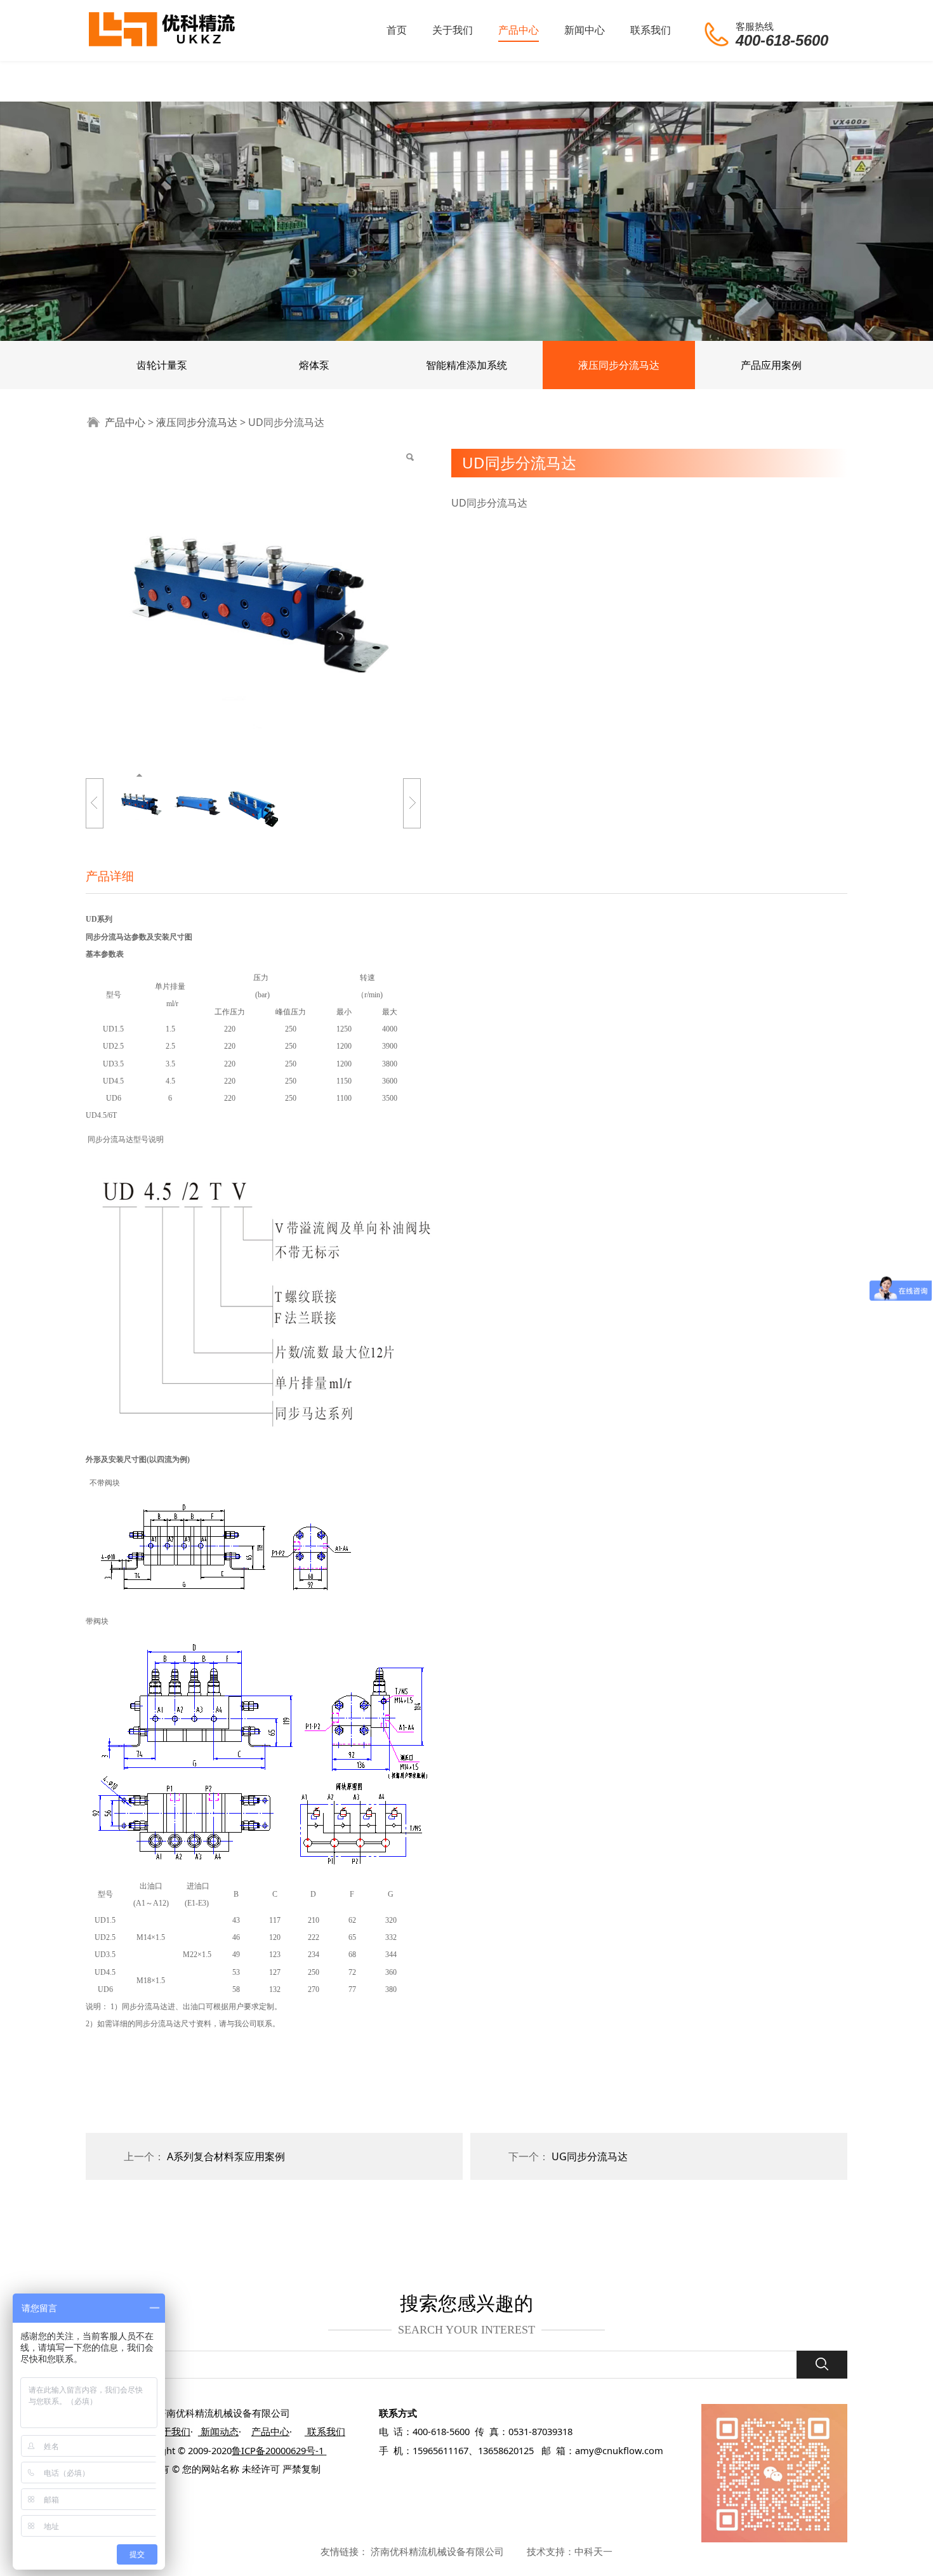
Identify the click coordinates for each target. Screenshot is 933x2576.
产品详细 (110, 876)
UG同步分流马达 (590, 2156)
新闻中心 (585, 30)
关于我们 (453, 30)
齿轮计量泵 (162, 365)
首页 (397, 30)
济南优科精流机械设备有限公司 (437, 2551)
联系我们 (651, 30)
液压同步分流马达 (619, 365)
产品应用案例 (771, 365)
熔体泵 (314, 365)
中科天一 (593, 2551)
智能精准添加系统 (466, 365)
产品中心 (519, 30)
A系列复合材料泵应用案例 (226, 2156)
